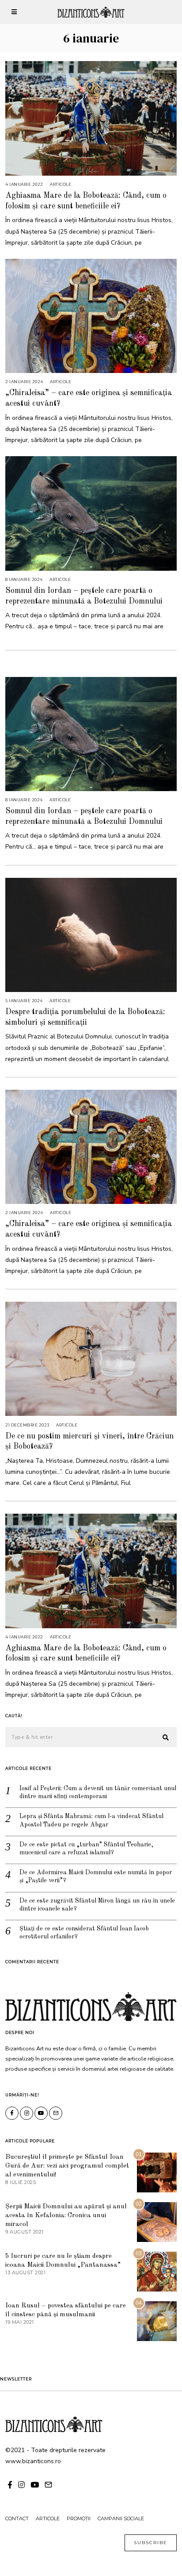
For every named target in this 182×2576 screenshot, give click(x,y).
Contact (17, 2518)
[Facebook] (12, 2113)
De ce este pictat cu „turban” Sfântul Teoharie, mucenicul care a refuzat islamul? (86, 1849)
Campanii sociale (121, 2518)
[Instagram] (27, 2113)
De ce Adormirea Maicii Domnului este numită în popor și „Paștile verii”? (96, 1876)
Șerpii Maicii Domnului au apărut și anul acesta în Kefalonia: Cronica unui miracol (66, 2215)
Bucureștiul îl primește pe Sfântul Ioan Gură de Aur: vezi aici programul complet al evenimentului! (67, 2166)
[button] (166, 1738)
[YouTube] (41, 2113)
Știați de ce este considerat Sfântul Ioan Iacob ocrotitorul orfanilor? (84, 1933)
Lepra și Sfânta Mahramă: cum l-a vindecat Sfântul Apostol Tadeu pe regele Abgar (91, 1820)
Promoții (79, 2518)
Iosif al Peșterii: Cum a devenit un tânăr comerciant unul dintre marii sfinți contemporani (98, 1792)
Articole (61, 184)
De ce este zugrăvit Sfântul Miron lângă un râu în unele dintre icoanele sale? (97, 1905)
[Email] (56, 2113)
